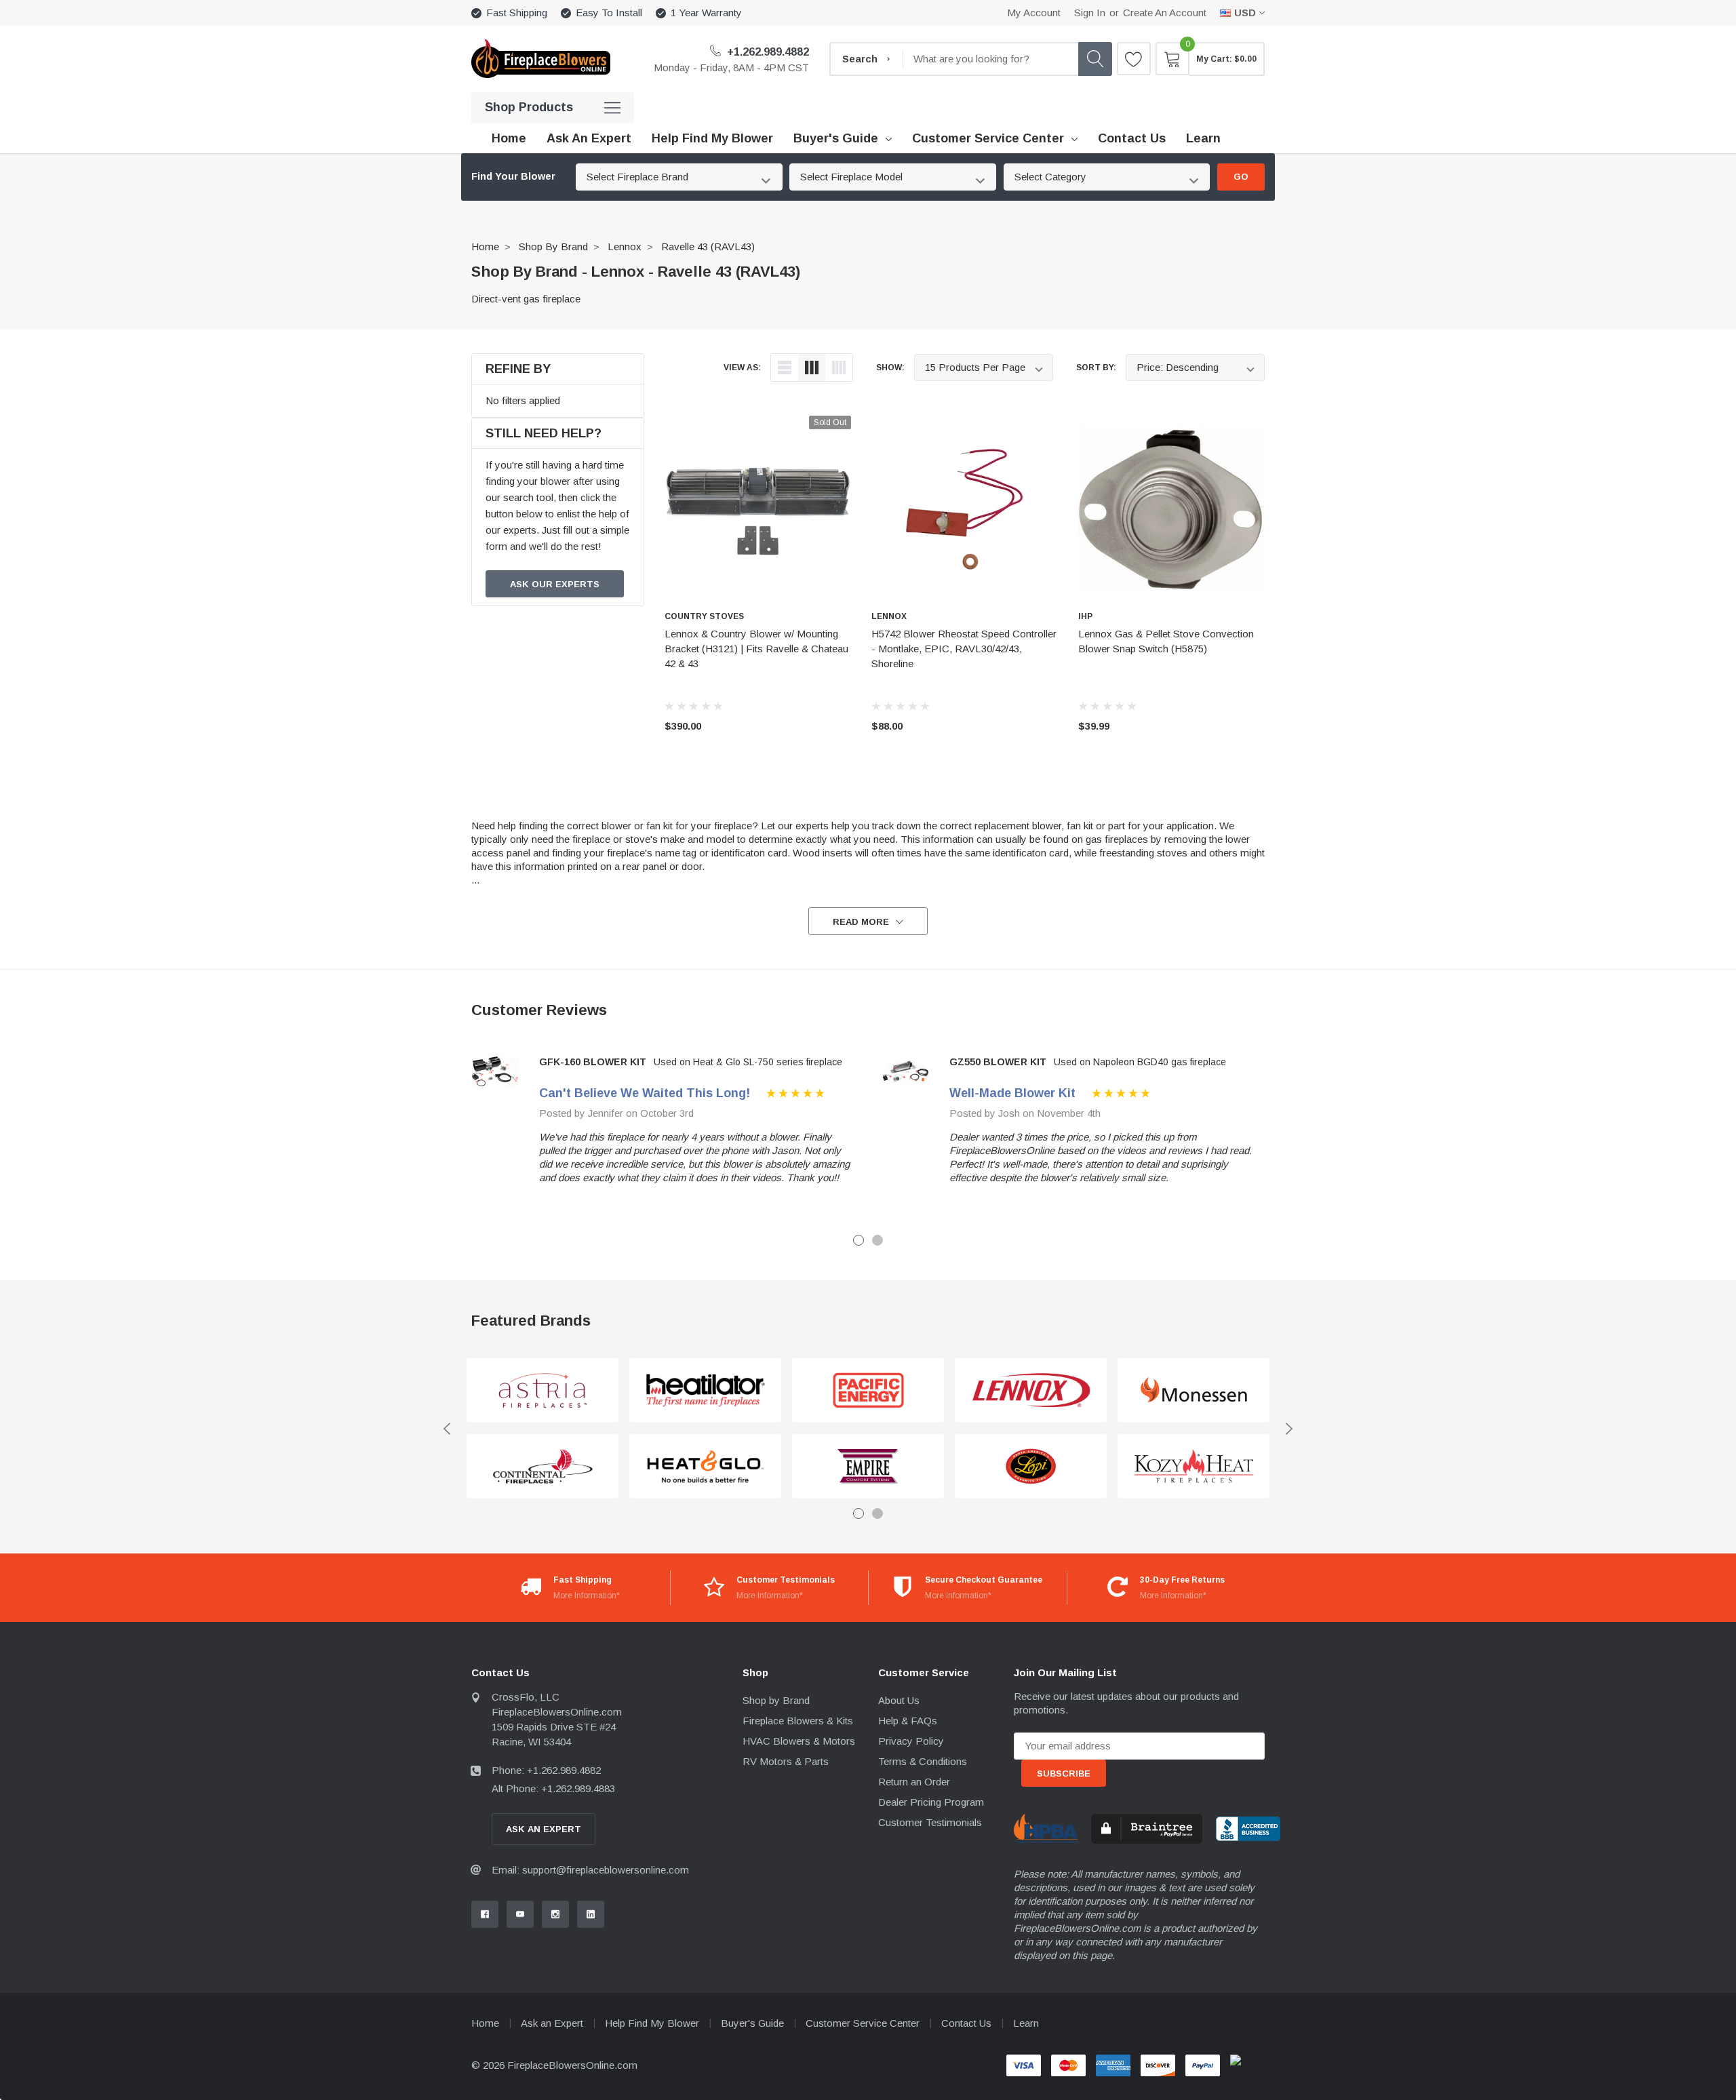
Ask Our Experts (555, 584)
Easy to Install (609, 13)
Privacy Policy (911, 1741)
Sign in (1090, 13)
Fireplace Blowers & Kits (798, 1721)
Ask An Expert (544, 1829)
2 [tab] (877, 1240)
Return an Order (914, 1782)
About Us (899, 1700)
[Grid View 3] (812, 368)
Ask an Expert (552, 2023)
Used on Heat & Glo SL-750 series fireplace (748, 1062)
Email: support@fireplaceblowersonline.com (590, 1870)
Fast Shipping (517, 13)
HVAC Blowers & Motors (799, 1741)
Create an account (1165, 13)
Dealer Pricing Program (931, 1802)
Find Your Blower (513, 176)
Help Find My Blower (652, 2023)
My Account (1034, 13)
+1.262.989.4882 (767, 52)
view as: (742, 368)
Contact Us (966, 2023)
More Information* (587, 1596)
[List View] (785, 368)
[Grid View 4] (839, 368)
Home (485, 246)
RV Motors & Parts (786, 1761)
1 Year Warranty (706, 13)
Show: (890, 368)
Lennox (625, 246)
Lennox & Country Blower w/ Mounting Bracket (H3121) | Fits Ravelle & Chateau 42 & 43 (756, 649)
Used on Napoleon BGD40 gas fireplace (1140, 1062)
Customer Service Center (988, 138)
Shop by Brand (553, 246)
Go (1241, 177)
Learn (1026, 2023)
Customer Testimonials (930, 1822)
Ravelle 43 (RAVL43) (708, 246)
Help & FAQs (908, 1721)
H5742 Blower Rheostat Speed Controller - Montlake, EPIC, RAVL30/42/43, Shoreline (964, 649)
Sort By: (1096, 368)
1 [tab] (859, 1240)
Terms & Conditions (923, 1761)
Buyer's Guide (836, 138)
